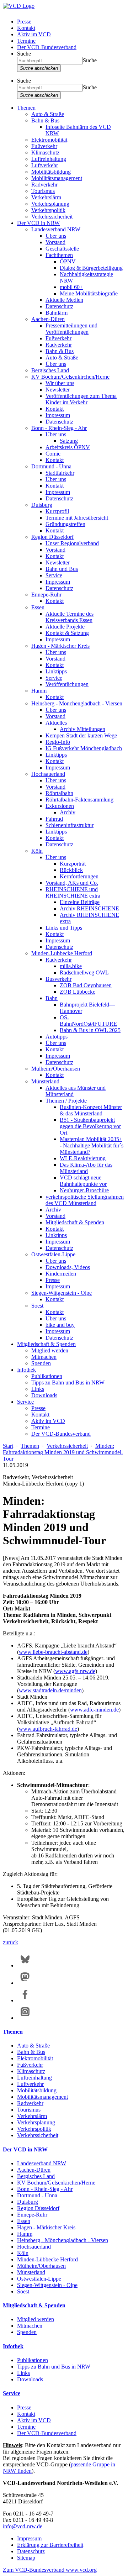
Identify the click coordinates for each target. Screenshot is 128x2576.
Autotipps (57, 1037)
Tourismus (43, 191)
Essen (38, 607)
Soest (37, 1306)
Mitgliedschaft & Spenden (75, 1222)
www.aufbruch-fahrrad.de (48, 1729)
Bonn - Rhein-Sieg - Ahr (59, 428)
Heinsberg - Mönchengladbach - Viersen (77, 703)
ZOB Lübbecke (78, 992)
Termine (26, 41)
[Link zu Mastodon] (25, 1983)
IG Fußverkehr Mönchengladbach (84, 748)
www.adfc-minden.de (94, 1710)
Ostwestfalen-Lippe (53, 1254)
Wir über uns (60, 383)
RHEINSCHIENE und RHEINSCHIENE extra (73, 892)
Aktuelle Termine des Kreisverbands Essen (70, 617)
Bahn (52, 998)
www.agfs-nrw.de (75, 1671)
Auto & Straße (48, 114)
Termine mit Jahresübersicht (77, 518)
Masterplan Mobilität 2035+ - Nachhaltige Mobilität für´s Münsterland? (92, 1145)
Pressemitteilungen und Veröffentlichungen (71, 329)
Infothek (26, 1370)
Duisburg (42, 505)
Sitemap (26, 2558)
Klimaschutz (45, 153)
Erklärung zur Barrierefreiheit (50, 2545)
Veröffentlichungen (67, 684)
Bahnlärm (57, 313)
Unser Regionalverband (72, 543)
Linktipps (56, 671)
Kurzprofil (57, 511)
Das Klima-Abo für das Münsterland (86, 1168)
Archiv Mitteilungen (82, 729)
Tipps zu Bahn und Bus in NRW (68, 1382)
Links (38, 1389)
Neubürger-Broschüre (84, 1190)
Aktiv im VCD (34, 34)
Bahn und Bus (62, 569)
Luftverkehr (45, 165)
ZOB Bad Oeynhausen (86, 985)
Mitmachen (44, 1357)
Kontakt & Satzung (67, 633)
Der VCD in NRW (38, 223)
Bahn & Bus (45, 120)
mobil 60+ (71, 287)
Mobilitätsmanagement (57, 178)
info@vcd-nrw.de (23, 2526)
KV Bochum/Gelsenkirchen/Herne (70, 377)
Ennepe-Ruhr (46, 595)
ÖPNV (68, 261)
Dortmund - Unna (51, 466)
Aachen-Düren (48, 319)
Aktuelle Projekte (65, 627)
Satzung (69, 441)
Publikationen (47, 1376)
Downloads (44, 1395)
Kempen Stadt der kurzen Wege (81, 735)
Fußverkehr (44, 146)
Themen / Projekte (66, 1101)
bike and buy (60, 1325)
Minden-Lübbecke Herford (62, 953)
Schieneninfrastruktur (70, 825)
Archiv (68, 812)
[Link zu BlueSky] (25, 1965)
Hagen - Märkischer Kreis (60, 646)
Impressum (58, 415)
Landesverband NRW (56, 229)
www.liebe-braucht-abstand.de (53, 1652)
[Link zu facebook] (25, 2000)
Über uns (56, 236)
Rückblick (71, 870)
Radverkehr (44, 185)
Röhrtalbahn (59, 793)
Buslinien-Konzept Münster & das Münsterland (91, 1110)
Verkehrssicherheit (52, 217)
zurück (10, 1942)
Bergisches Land (50, 370)
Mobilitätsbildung (51, 172)
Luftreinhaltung (49, 159)
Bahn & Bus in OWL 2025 (90, 1030)
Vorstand (55, 242)
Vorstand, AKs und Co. (72, 883)
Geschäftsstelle (62, 249)
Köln (37, 851)
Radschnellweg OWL (84, 972)
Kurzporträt (73, 864)
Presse (24, 22)
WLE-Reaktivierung (83, 1158)
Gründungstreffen (65, 524)
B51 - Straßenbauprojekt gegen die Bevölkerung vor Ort (90, 1126)
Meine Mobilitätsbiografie (89, 293)
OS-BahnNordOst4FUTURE (88, 1021)
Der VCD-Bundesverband (47, 47)
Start (8, 1446)
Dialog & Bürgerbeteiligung (91, 268)
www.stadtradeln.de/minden (50, 1690)
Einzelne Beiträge (80, 902)
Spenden (41, 1363)
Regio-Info (58, 742)
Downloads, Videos (68, 1267)
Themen (26, 108)
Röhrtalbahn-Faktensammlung (79, 800)
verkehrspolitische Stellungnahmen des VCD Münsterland (85, 1200)
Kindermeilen (61, 1274)
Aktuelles (56, 723)
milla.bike (71, 966)
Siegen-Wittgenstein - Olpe (62, 1293)
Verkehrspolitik (48, 210)
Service (54, 575)
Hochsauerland (48, 774)
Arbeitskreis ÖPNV (68, 447)
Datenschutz (59, 306)
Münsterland (45, 1081)
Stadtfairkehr (60, 473)
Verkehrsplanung (50, 204)
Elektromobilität (49, 140)
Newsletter (58, 390)
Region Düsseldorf (52, 537)
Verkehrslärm (46, 197)
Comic (53, 454)
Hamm (39, 691)
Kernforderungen (79, 876)
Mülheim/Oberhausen (56, 1069)
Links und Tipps (64, 928)
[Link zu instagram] (25, 2018)
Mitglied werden (50, 1350)
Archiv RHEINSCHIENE (89, 908)
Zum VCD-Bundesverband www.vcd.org (50, 2570)
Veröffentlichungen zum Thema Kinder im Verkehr (81, 399)
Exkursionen (60, 806)
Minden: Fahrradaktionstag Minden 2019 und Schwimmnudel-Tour (63, 1452)
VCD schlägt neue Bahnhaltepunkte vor (83, 1181)
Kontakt (26, 28)
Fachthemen (59, 255)
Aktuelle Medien (64, 300)
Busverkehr (58, 979)
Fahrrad (54, 819)
